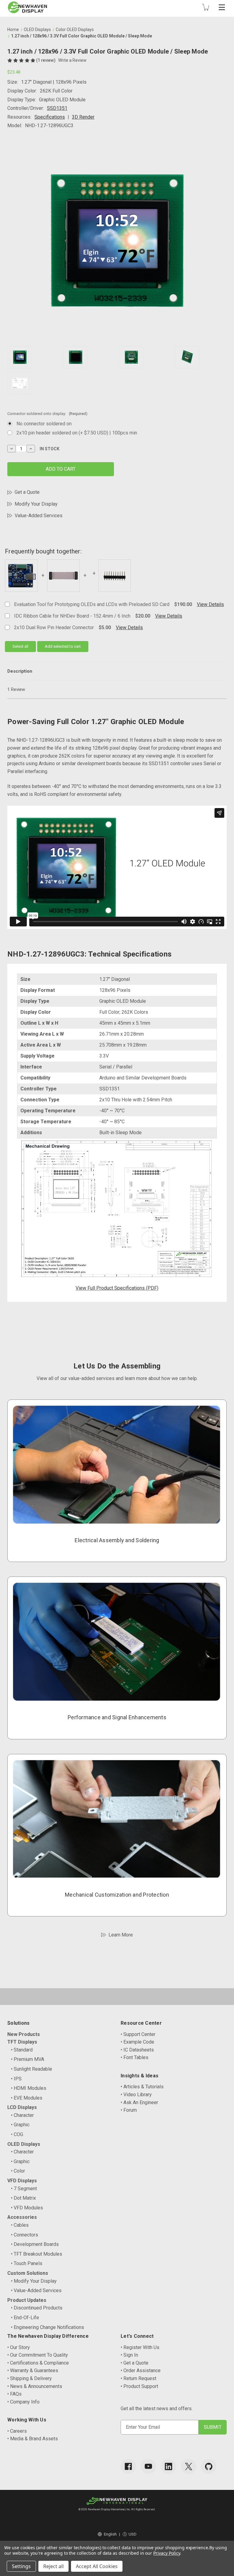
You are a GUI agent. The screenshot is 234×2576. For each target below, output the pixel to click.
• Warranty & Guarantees (33, 2370)
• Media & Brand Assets (33, 2439)
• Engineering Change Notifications (48, 2327)
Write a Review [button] (72, 60)
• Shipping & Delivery (30, 2378)
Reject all (53, 2566)
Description (20, 671)
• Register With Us (140, 2347)
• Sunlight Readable (32, 2069)
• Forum (129, 2110)
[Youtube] (148, 2466)
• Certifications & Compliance (38, 2363)
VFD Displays (22, 2181)
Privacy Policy (167, 2553)
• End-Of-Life (25, 2318)
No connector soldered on (44, 424)
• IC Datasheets (137, 2050)
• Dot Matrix (23, 2198)
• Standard (22, 2050)
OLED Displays (24, 2144)
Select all (20, 646)
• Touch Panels (27, 2263)
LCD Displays (22, 2107)
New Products (24, 2034)
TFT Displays (22, 2042)
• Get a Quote (135, 2363)
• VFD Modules (27, 2208)
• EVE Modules (27, 2098)
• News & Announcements (35, 2386)
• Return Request (138, 2378)
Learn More (121, 1935)
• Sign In (129, 2355)
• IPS (16, 2079)
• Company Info (23, 2402)
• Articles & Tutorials (142, 2087)
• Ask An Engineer (139, 2102)
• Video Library (136, 2095)
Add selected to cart (63, 646)
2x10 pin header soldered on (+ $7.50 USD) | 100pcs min (77, 433)
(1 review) (46, 60)
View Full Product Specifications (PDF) (117, 1288)
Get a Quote (27, 492)
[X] (189, 2466)
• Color (18, 2171)
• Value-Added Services (36, 2290)
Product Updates (27, 2300)
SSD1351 (57, 108)
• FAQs (14, 2394)
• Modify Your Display (34, 2281)
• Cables (20, 2225)
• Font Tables (135, 2057)
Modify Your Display (36, 504)
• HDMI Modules (29, 2088)
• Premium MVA (28, 2059)
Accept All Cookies (97, 2566)
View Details (210, 604)
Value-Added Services (39, 516)
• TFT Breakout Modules (37, 2254)
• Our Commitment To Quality (38, 2355)
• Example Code (137, 2042)
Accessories (22, 2217)
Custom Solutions (28, 2273)
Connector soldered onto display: (47, 414)
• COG (17, 2134)
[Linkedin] (168, 2466)
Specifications (50, 117)
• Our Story (19, 2347)
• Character (22, 2115)
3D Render (83, 117)
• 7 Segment (24, 2189)
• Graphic (20, 2125)
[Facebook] (128, 2466)
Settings (21, 2566)
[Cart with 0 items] (206, 7)
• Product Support (139, 2386)
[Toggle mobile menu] (222, 7)
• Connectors (25, 2235)
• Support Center (138, 2034)
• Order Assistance (141, 2370)
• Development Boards (35, 2244)
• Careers (17, 2431)
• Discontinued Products (37, 2308)
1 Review (16, 689)
